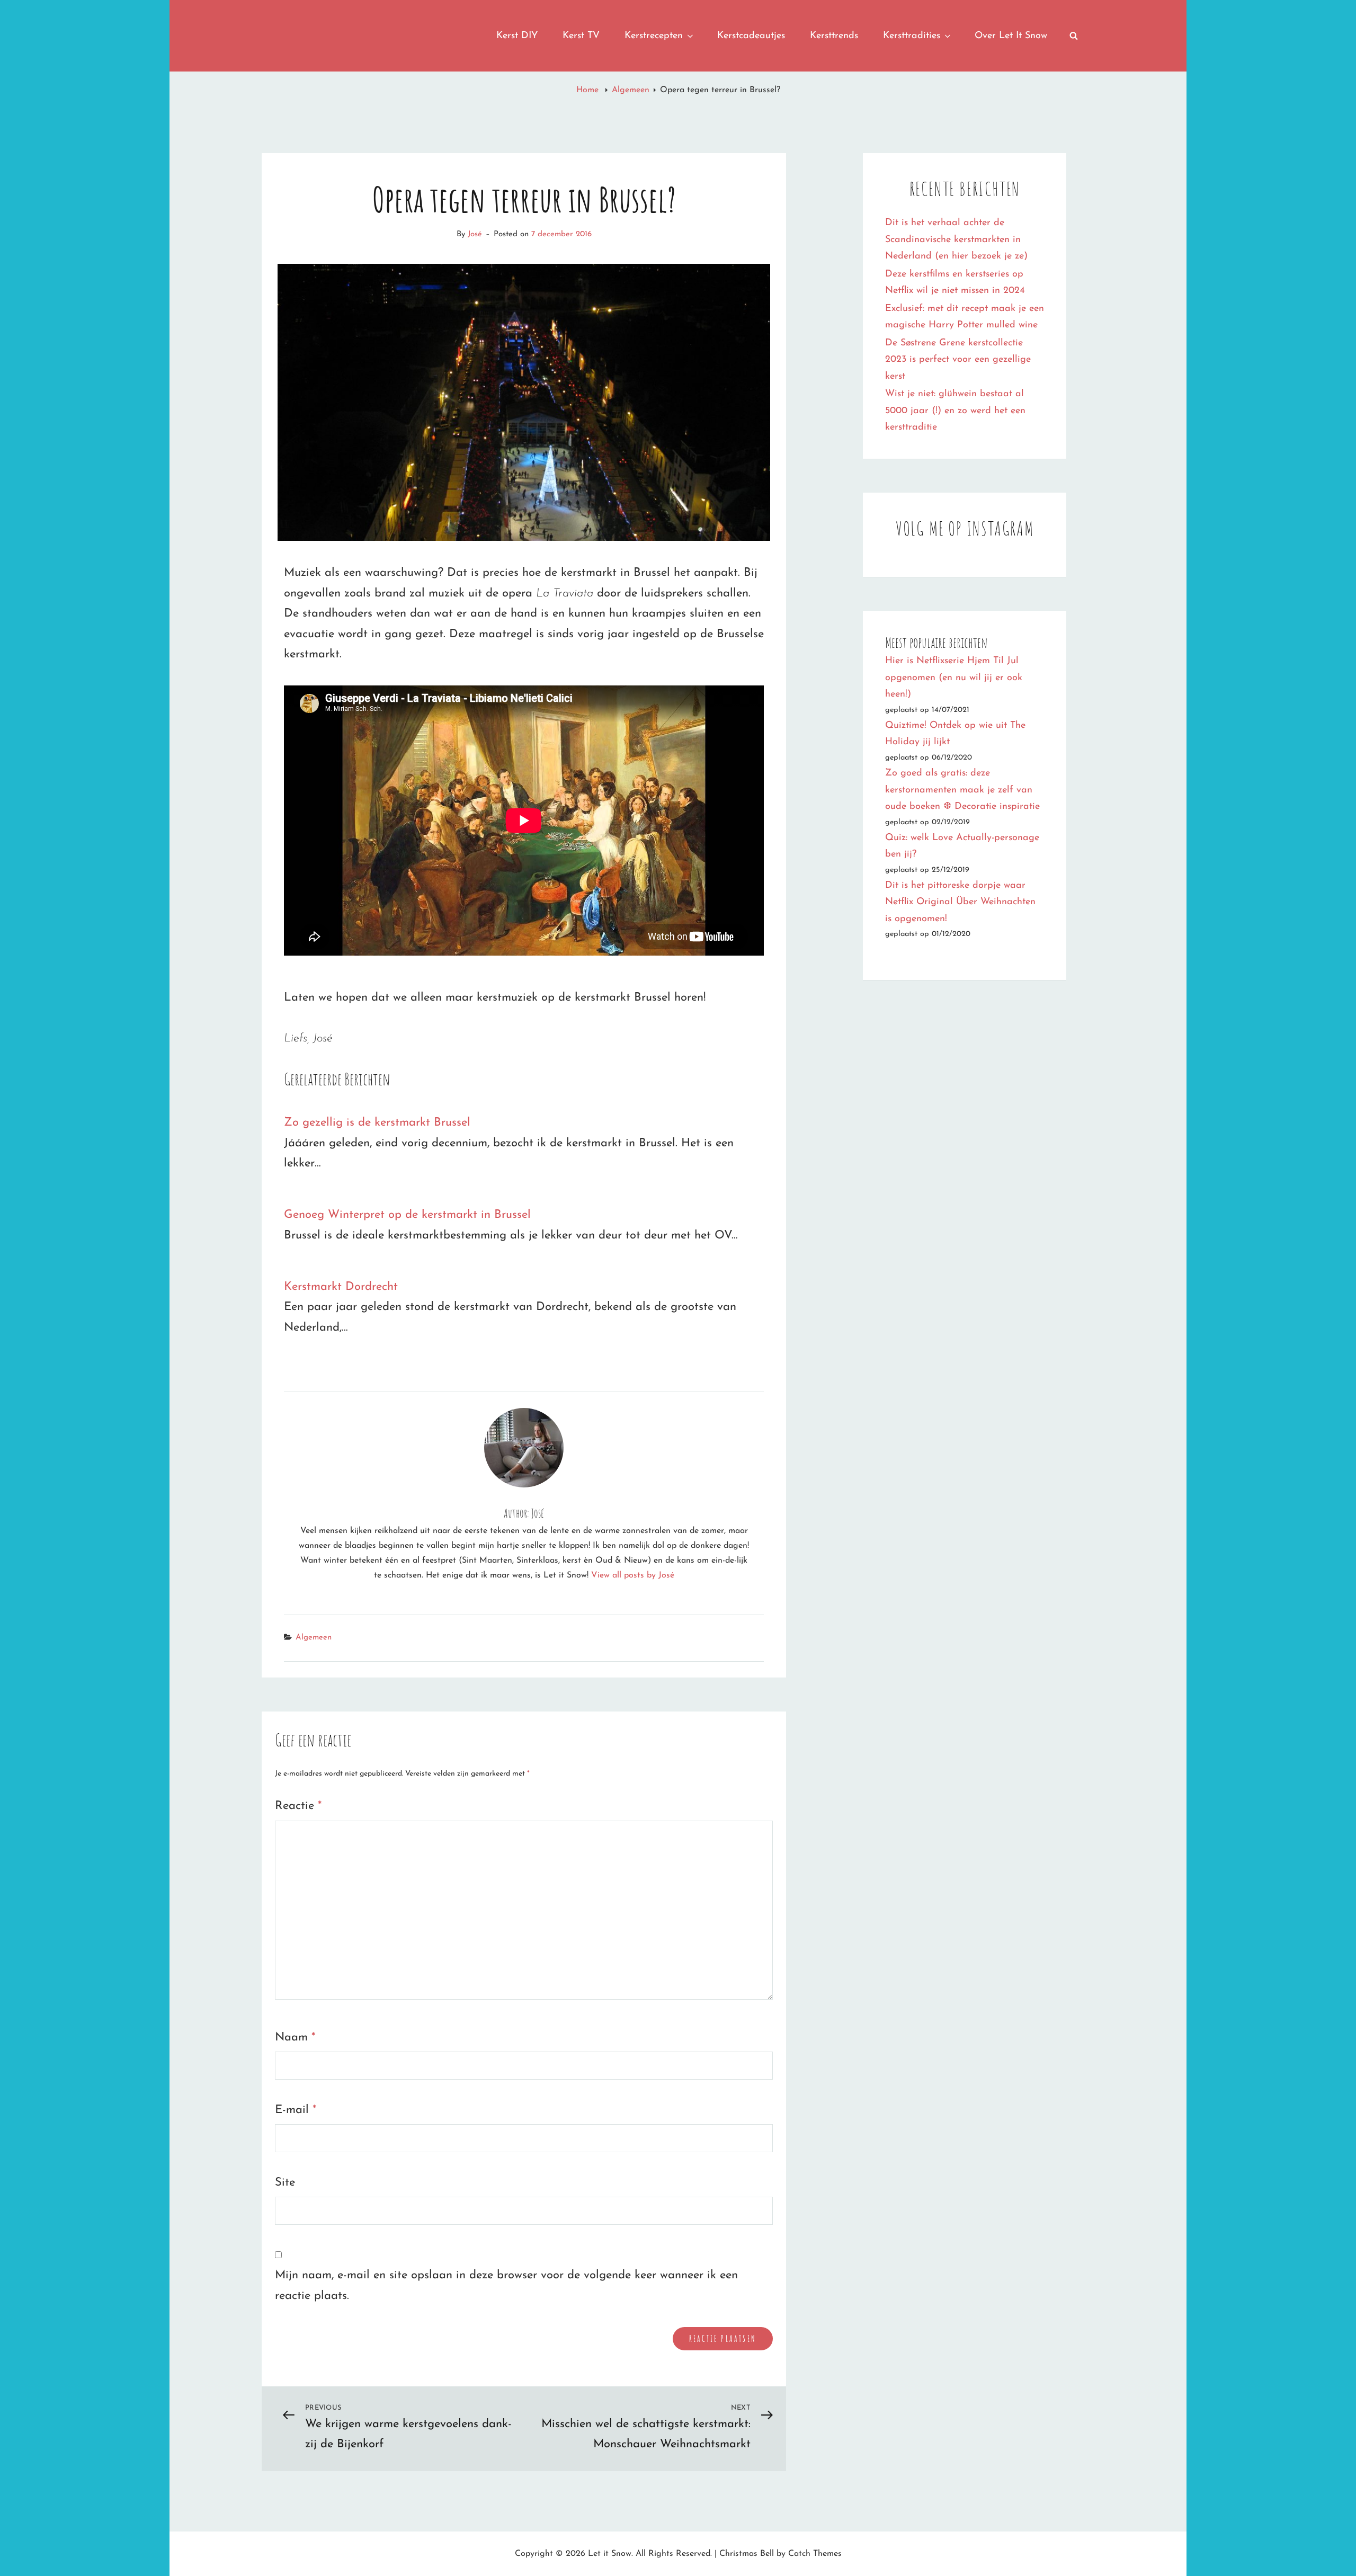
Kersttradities (912, 36)
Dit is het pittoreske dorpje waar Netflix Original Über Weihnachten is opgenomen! (960, 902)
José (475, 234)
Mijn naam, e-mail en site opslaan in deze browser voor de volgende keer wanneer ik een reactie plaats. (506, 2286)
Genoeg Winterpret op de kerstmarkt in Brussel (407, 1215)
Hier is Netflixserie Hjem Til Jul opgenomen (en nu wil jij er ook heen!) (954, 678)
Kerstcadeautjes (751, 36)
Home (589, 90)
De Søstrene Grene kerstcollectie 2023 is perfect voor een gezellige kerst (958, 360)
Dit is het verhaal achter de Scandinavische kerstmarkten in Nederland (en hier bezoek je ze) (956, 240)
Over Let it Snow (1011, 36)
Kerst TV (581, 36)
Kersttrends (834, 36)
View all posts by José (633, 1575)
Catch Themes (815, 2554)
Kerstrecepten (654, 36)
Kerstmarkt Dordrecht (341, 1287)
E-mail (296, 2110)
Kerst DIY (517, 36)
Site (285, 2183)
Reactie (298, 1806)
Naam (295, 2038)
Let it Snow (610, 2554)
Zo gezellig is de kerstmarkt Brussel (377, 1123)
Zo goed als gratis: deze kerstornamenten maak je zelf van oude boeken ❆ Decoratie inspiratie (962, 790)
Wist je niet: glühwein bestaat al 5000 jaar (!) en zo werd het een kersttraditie (955, 411)
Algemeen (631, 90)
